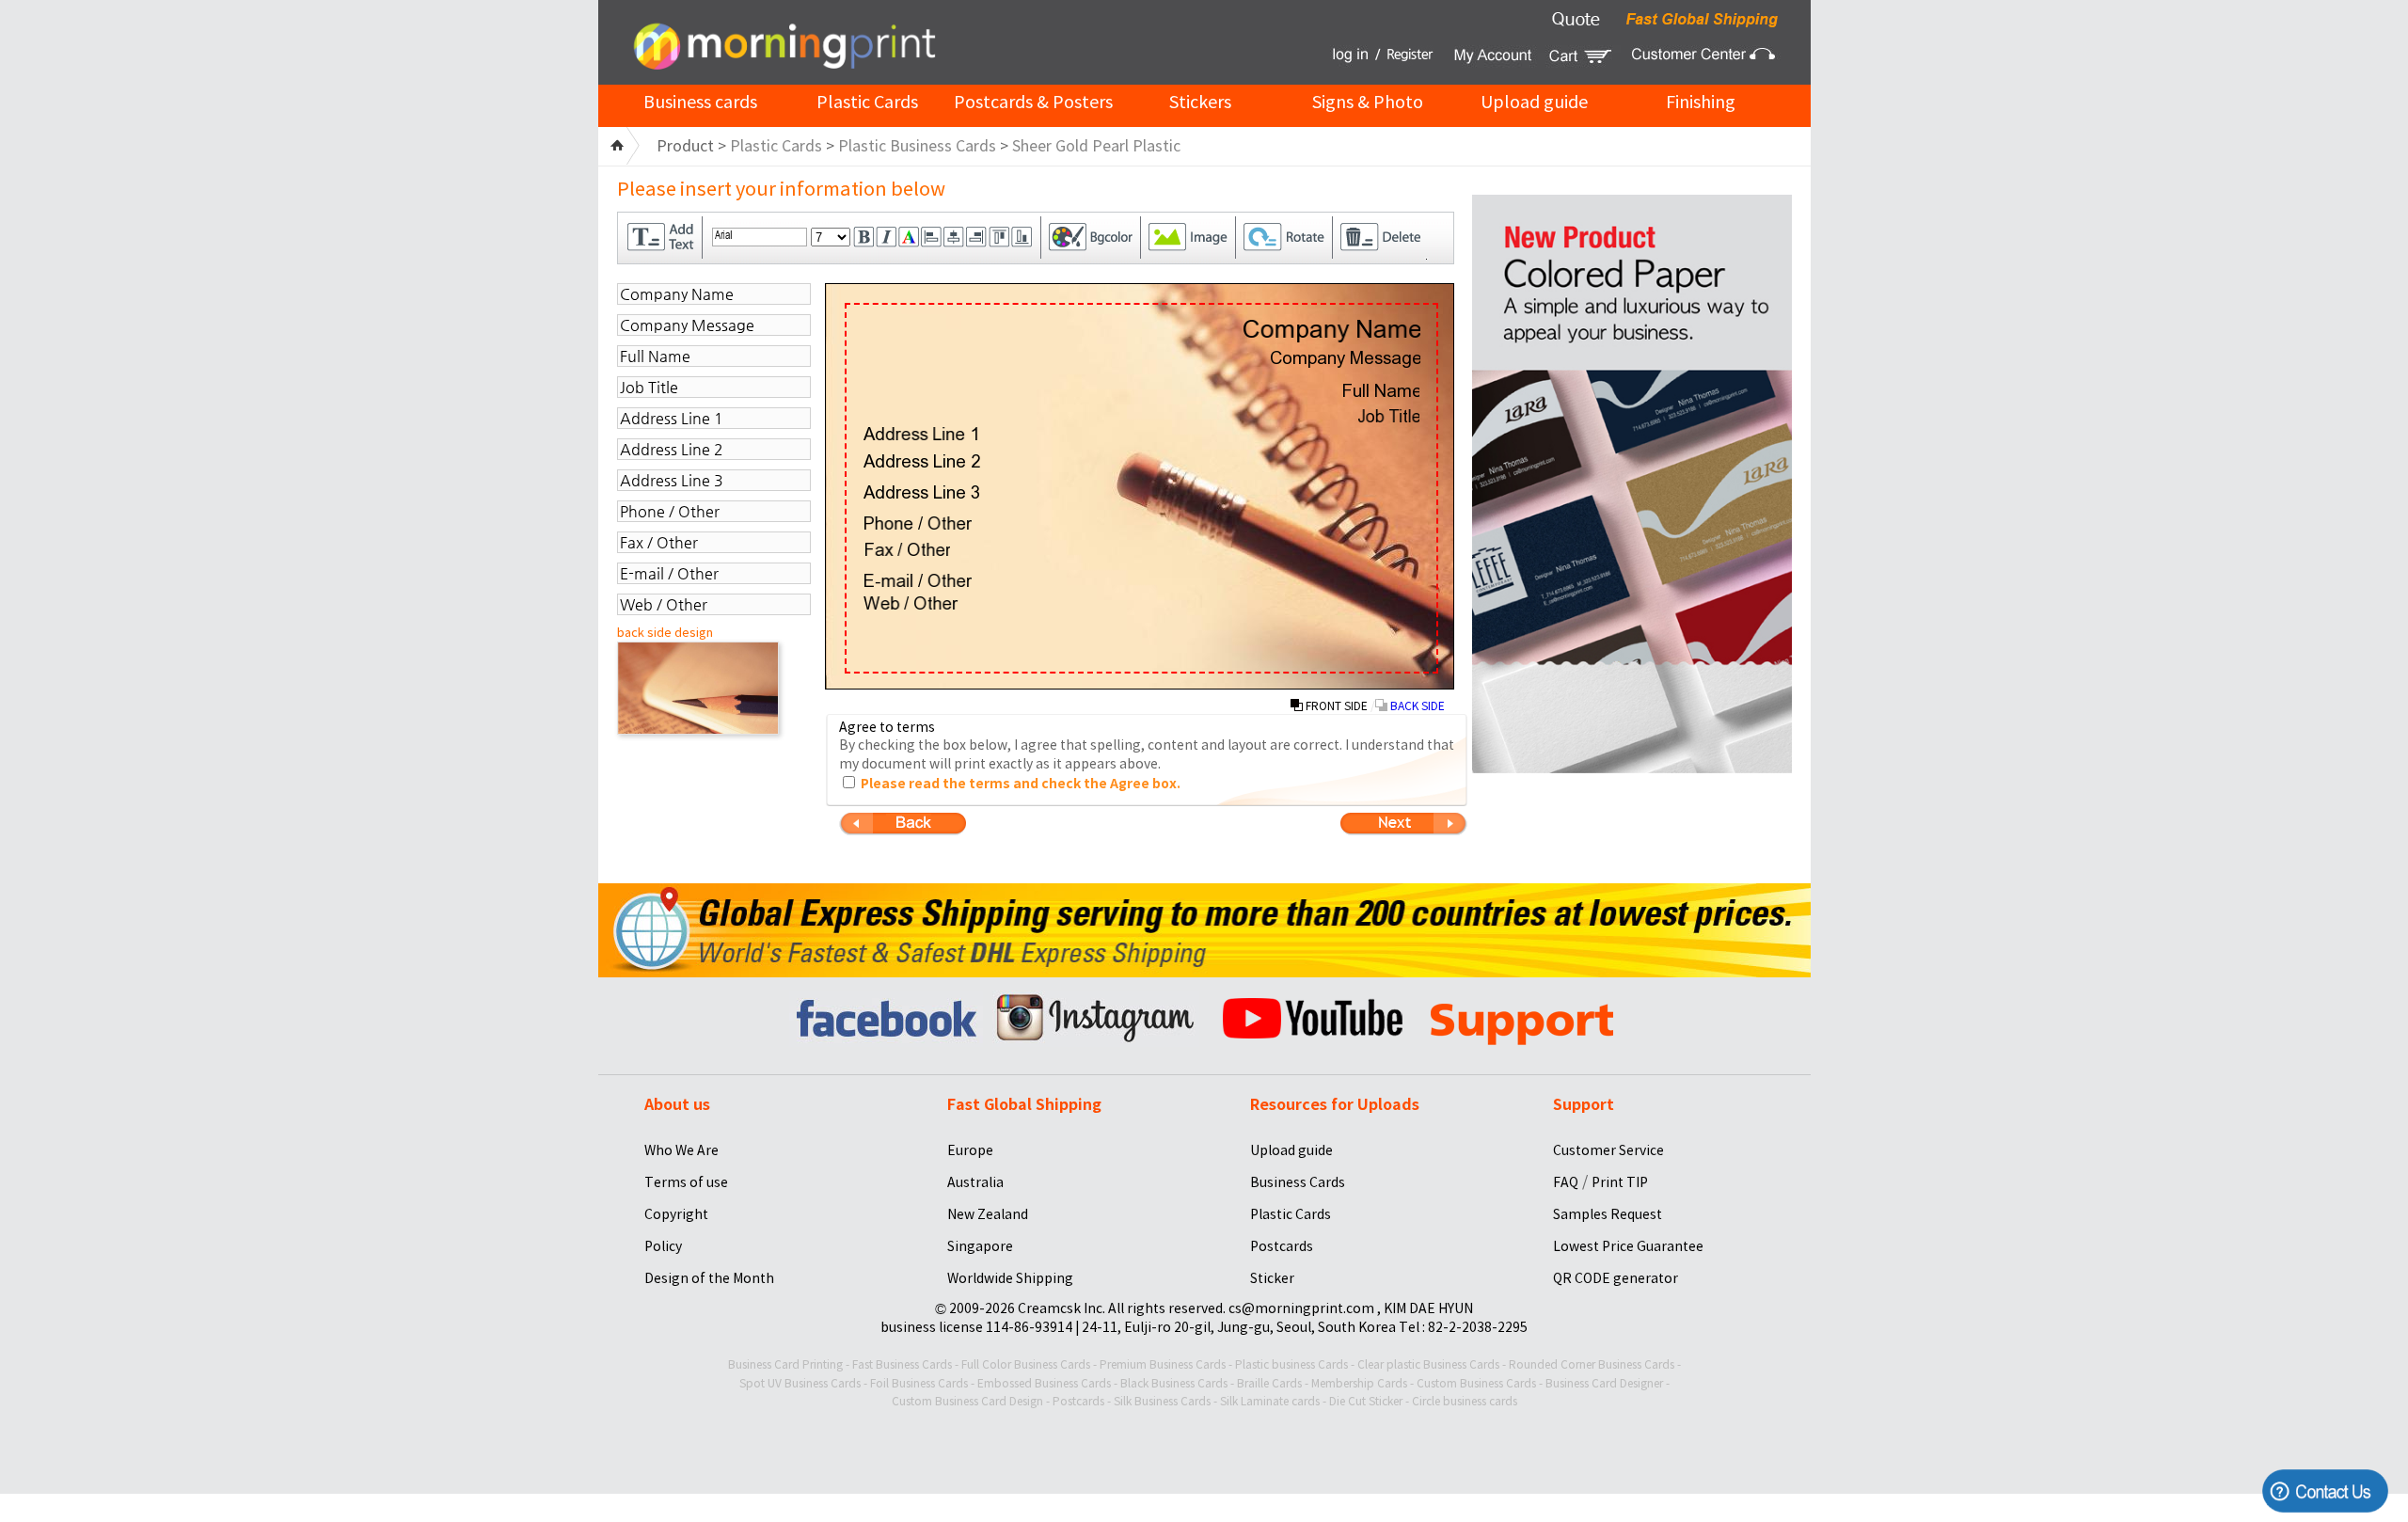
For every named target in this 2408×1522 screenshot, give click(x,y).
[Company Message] (1345, 359)
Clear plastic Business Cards (1428, 1364)
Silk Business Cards (1162, 1401)
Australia (975, 1182)
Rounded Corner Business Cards (1592, 1364)
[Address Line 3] (922, 492)
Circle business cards (1465, 1401)
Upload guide (1534, 102)
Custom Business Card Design (967, 1401)
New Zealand (988, 1214)
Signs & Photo (1368, 102)
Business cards (700, 102)
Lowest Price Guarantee (1628, 1246)
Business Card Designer (1604, 1383)
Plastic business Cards (1291, 1364)
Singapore (980, 1246)
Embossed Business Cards (1044, 1383)
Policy (663, 1246)
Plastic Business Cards (917, 146)
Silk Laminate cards (1270, 1401)
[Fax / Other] (907, 549)
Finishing (1701, 102)
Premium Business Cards (1163, 1364)
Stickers (1200, 102)
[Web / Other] (911, 603)
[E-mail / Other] (918, 580)
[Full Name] (1380, 390)
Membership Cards (1359, 1383)
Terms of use (686, 1182)
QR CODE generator (1616, 1278)
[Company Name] (1331, 331)
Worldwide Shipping (1010, 1278)
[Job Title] (1388, 416)
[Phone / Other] (918, 523)
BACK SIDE (1416, 706)
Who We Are (681, 1150)
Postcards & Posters (1033, 102)
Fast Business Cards (902, 1364)
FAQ (1566, 1182)
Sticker (1272, 1278)
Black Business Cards (1174, 1383)
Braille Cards (1269, 1383)
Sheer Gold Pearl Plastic (1096, 146)
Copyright (676, 1214)
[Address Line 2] (922, 461)
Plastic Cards (867, 102)
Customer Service (1608, 1150)
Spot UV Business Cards (800, 1383)
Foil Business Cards (919, 1383)
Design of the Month (709, 1278)
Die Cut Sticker (1366, 1401)
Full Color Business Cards (1026, 1364)
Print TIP (1620, 1182)
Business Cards (1298, 1182)
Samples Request (1608, 1214)
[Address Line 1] (921, 434)
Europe (970, 1150)
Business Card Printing (785, 1364)
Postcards (1282, 1246)
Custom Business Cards (1476, 1383)
